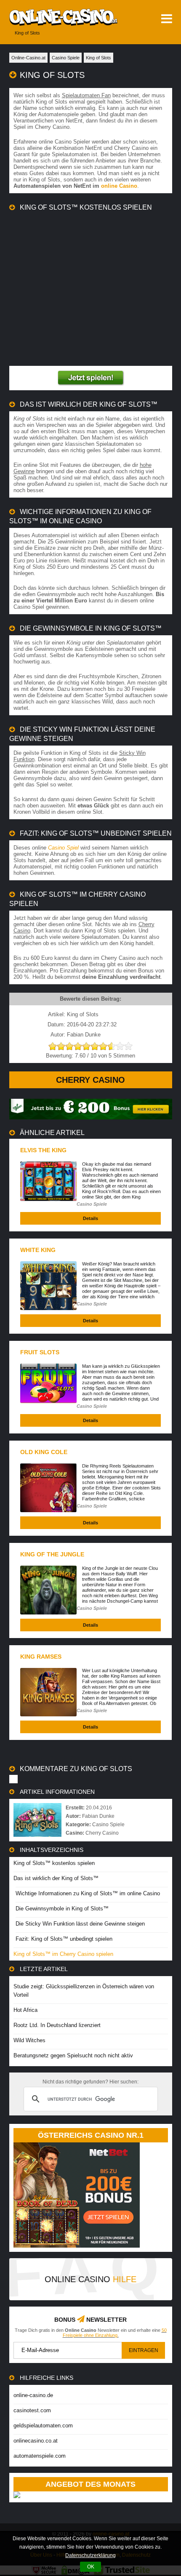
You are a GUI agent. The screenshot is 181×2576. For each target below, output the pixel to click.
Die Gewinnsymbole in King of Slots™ (62, 1909)
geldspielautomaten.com (43, 2425)
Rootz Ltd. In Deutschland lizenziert (57, 2025)
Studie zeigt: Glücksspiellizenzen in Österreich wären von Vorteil (84, 1991)
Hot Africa (25, 2010)
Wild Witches (29, 2040)
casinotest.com (32, 2410)
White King (38, 1250)
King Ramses (41, 1657)
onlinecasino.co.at (36, 2441)
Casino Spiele (92, 1204)
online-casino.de (33, 2395)
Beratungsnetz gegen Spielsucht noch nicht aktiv (73, 2055)
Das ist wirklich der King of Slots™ (56, 1878)
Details (90, 1218)
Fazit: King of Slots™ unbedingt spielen (64, 1939)
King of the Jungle (52, 1554)
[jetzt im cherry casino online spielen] (91, 378)
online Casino (119, 186)
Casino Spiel (63, 848)
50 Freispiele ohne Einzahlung (115, 2333)
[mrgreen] (91, 1118)
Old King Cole (44, 1452)
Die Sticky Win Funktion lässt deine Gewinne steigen (80, 1924)
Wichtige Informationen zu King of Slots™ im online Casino (88, 1893)
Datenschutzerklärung (90, 2555)
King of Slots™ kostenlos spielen (54, 1863)
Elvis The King (43, 1150)
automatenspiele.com (40, 2456)
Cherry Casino (90, 1080)
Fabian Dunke (98, 1816)
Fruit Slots (40, 1352)
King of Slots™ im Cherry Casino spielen (63, 1954)
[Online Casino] (59, 17)
